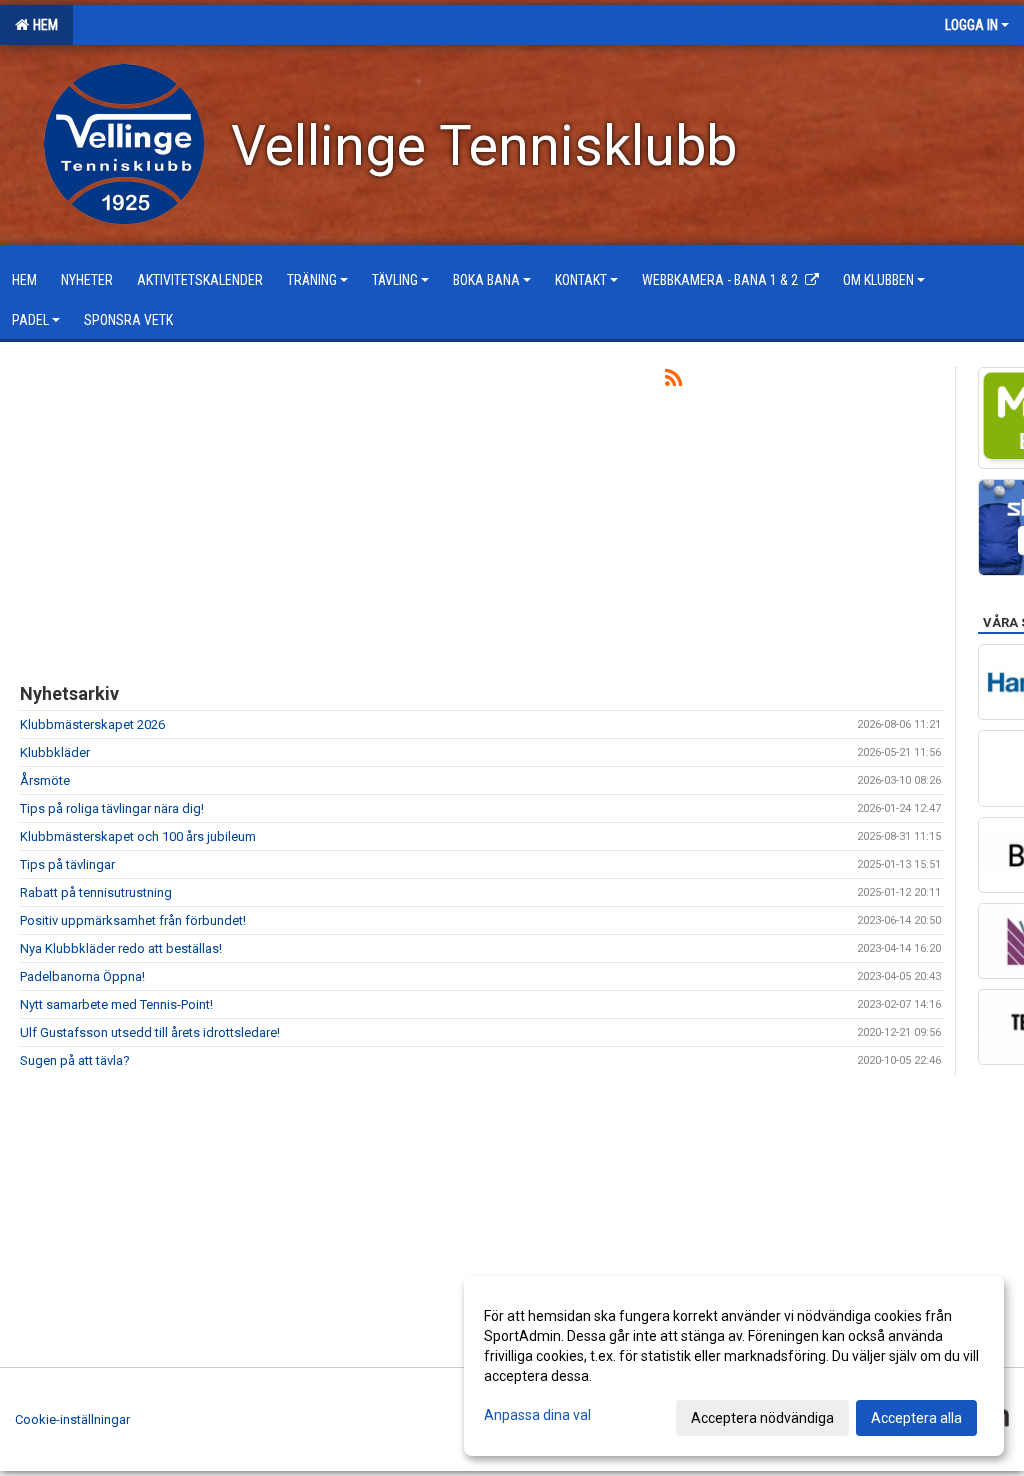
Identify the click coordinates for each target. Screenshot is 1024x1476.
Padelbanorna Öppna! (82, 976)
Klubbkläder (55, 752)
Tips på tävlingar (67, 864)
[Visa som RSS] (673, 381)
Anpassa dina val (537, 1415)
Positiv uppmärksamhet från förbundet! (133, 920)
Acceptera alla (916, 1418)
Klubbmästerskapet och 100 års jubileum (138, 836)
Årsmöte (45, 780)
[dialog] (734, 1366)
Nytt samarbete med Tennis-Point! (116, 1004)
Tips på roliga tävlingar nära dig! (112, 808)
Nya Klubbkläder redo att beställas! (121, 948)
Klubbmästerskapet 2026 (92, 724)
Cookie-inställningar (72, 1419)
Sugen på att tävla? (75, 1060)
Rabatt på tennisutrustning (96, 892)
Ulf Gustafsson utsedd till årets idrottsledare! (150, 1032)
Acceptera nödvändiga (762, 1418)
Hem (42, 25)
